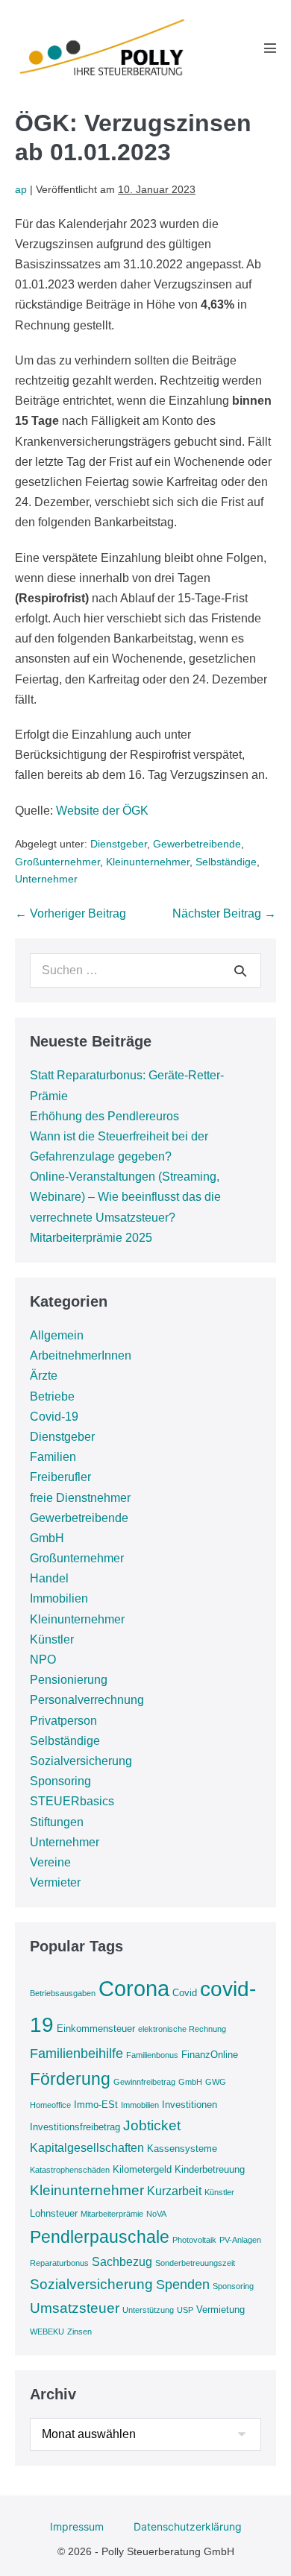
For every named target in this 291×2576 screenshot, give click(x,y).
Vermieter (55, 1882)
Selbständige (226, 862)
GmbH (47, 1538)
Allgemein (57, 1335)
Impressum (77, 2526)
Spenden (183, 2285)
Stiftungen (57, 1822)
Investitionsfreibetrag (75, 2127)
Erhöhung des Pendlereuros (104, 1116)
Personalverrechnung (87, 1700)
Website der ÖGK (102, 811)
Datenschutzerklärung (188, 2526)
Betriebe (52, 1396)
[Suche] (240, 970)
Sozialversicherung (81, 1761)
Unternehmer (46, 879)
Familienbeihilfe (76, 2053)
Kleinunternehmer (148, 862)
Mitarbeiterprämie (112, 2214)
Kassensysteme (182, 2149)
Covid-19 (54, 1417)
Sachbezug (122, 2262)
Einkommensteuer (96, 2029)
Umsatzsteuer (75, 2308)
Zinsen (79, 2332)
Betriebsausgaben (63, 1993)
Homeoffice (50, 2105)
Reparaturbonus (59, 2263)
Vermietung (220, 2310)
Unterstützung (148, 2310)
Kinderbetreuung (210, 2169)
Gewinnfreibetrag (144, 2082)
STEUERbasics (72, 1801)
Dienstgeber (119, 844)
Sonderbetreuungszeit (195, 2263)
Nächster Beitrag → (224, 913)
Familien (53, 1457)
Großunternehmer (57, 862)
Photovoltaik (194, 2240)
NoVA (156, 2214)
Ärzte (44, 1376)
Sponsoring (60, 1781)
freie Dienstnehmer (80, 1498)
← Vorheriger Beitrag (71, 913)
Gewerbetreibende (197, 844)
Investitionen (190, 2105)
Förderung (70, 2079)
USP (185, 2310)
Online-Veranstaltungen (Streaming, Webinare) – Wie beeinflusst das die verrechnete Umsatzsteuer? (125, 1197)
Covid (185, 1993)
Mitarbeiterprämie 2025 (91, 1238)
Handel (49, 1578)
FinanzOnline (210, 2055)
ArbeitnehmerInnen (81, 1355)
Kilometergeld (142, 2169)
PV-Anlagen (240, 2240)
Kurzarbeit (174, 2191)
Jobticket (152, 2125)
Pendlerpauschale (100, 2237)
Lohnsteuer (54, 2213)
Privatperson (63, 1721)
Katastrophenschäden (70, 2170)
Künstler (52, 1639)
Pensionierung (69, 1680)
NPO (43, 1660)
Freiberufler (60, 1477)
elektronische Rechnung (182, 2029)
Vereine (50, 1862)
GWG (216, 2082)
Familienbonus (152, 2055)
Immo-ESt (96, 2105)
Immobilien (59, 1598)
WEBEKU (47, 2332)
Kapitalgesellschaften (87, 2148)
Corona (134, 1988)
